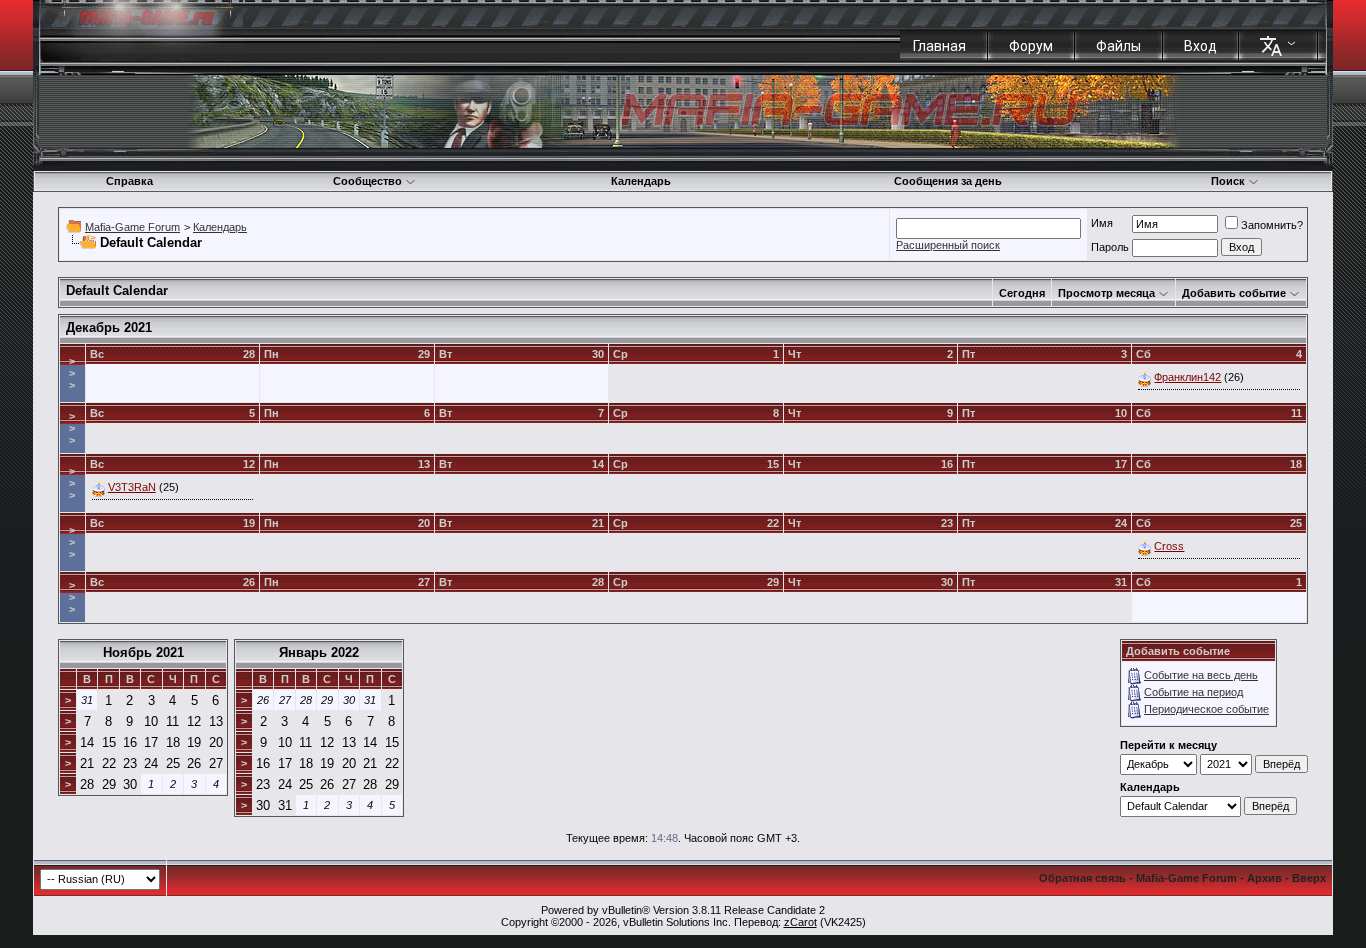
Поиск (1228, 181)
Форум (1031, 46)
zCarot (800, 922)
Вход (1200, 46)
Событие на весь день (1201, 675)
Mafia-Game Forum (132, 227)
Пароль (1110, 247)
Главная (939, 46)
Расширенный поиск (948, 245)
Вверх (1309, 878)
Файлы (1118, 46)
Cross (1169, 546)
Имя (1102, 223)
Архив (1264, 878)
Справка (129, 181)
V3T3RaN (132, 487)
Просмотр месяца (1106, 293)
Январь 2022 (319, 652)
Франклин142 (1187, 377)
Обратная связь (1082, 878)
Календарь (641, 181)
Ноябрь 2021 (143, 652)
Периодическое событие (1206, 709)
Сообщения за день (948, 181)
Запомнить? (1272, 225)
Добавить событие (1234, 293)
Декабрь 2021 (109, 327)
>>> (72, 373)
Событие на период (1193, 692)
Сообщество (367, 181)
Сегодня (1022, 293)
